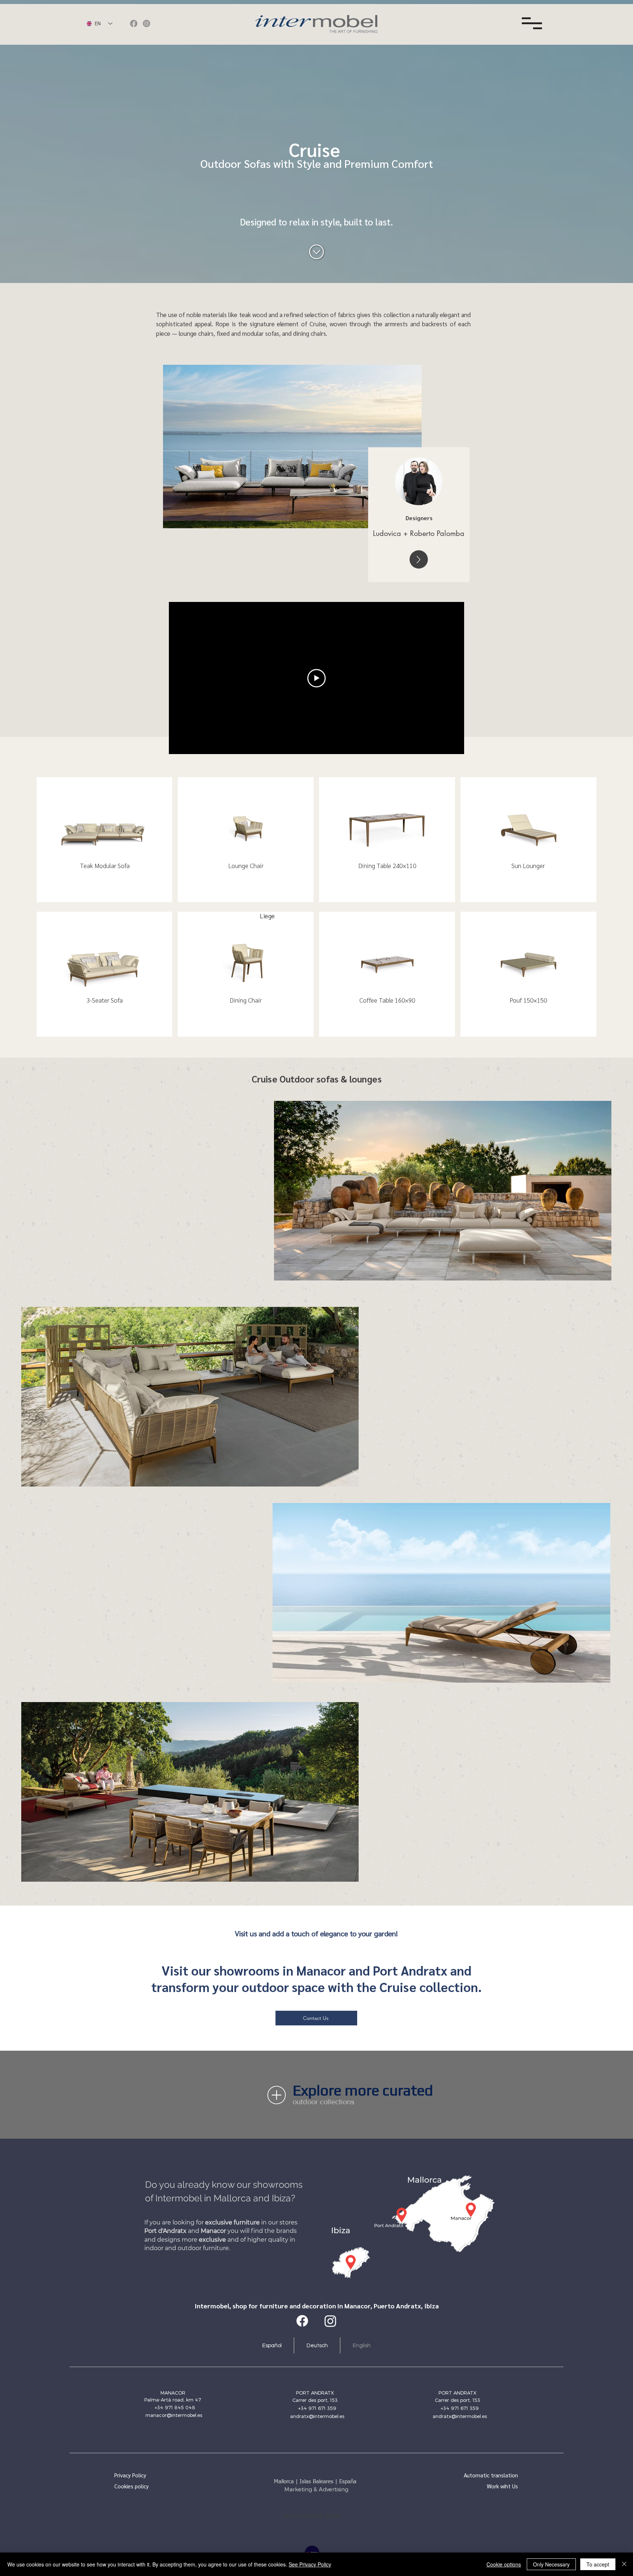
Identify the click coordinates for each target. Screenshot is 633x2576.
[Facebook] (134, 23)
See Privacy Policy (310, 2564)
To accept (598, 2564)
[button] (532, 23)
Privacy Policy (130, 2475)
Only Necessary (551, 2564)
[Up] (419, 559)
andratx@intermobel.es (317, 2416)
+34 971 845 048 (175, 2407)
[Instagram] (147, 23)
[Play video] (316, 678)
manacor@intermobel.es (174, 2415)
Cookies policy (132, 2486)
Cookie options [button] (504, 2564)
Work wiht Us (502, 2486)
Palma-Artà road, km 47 (173, 2400)
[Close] (624, 2564)
